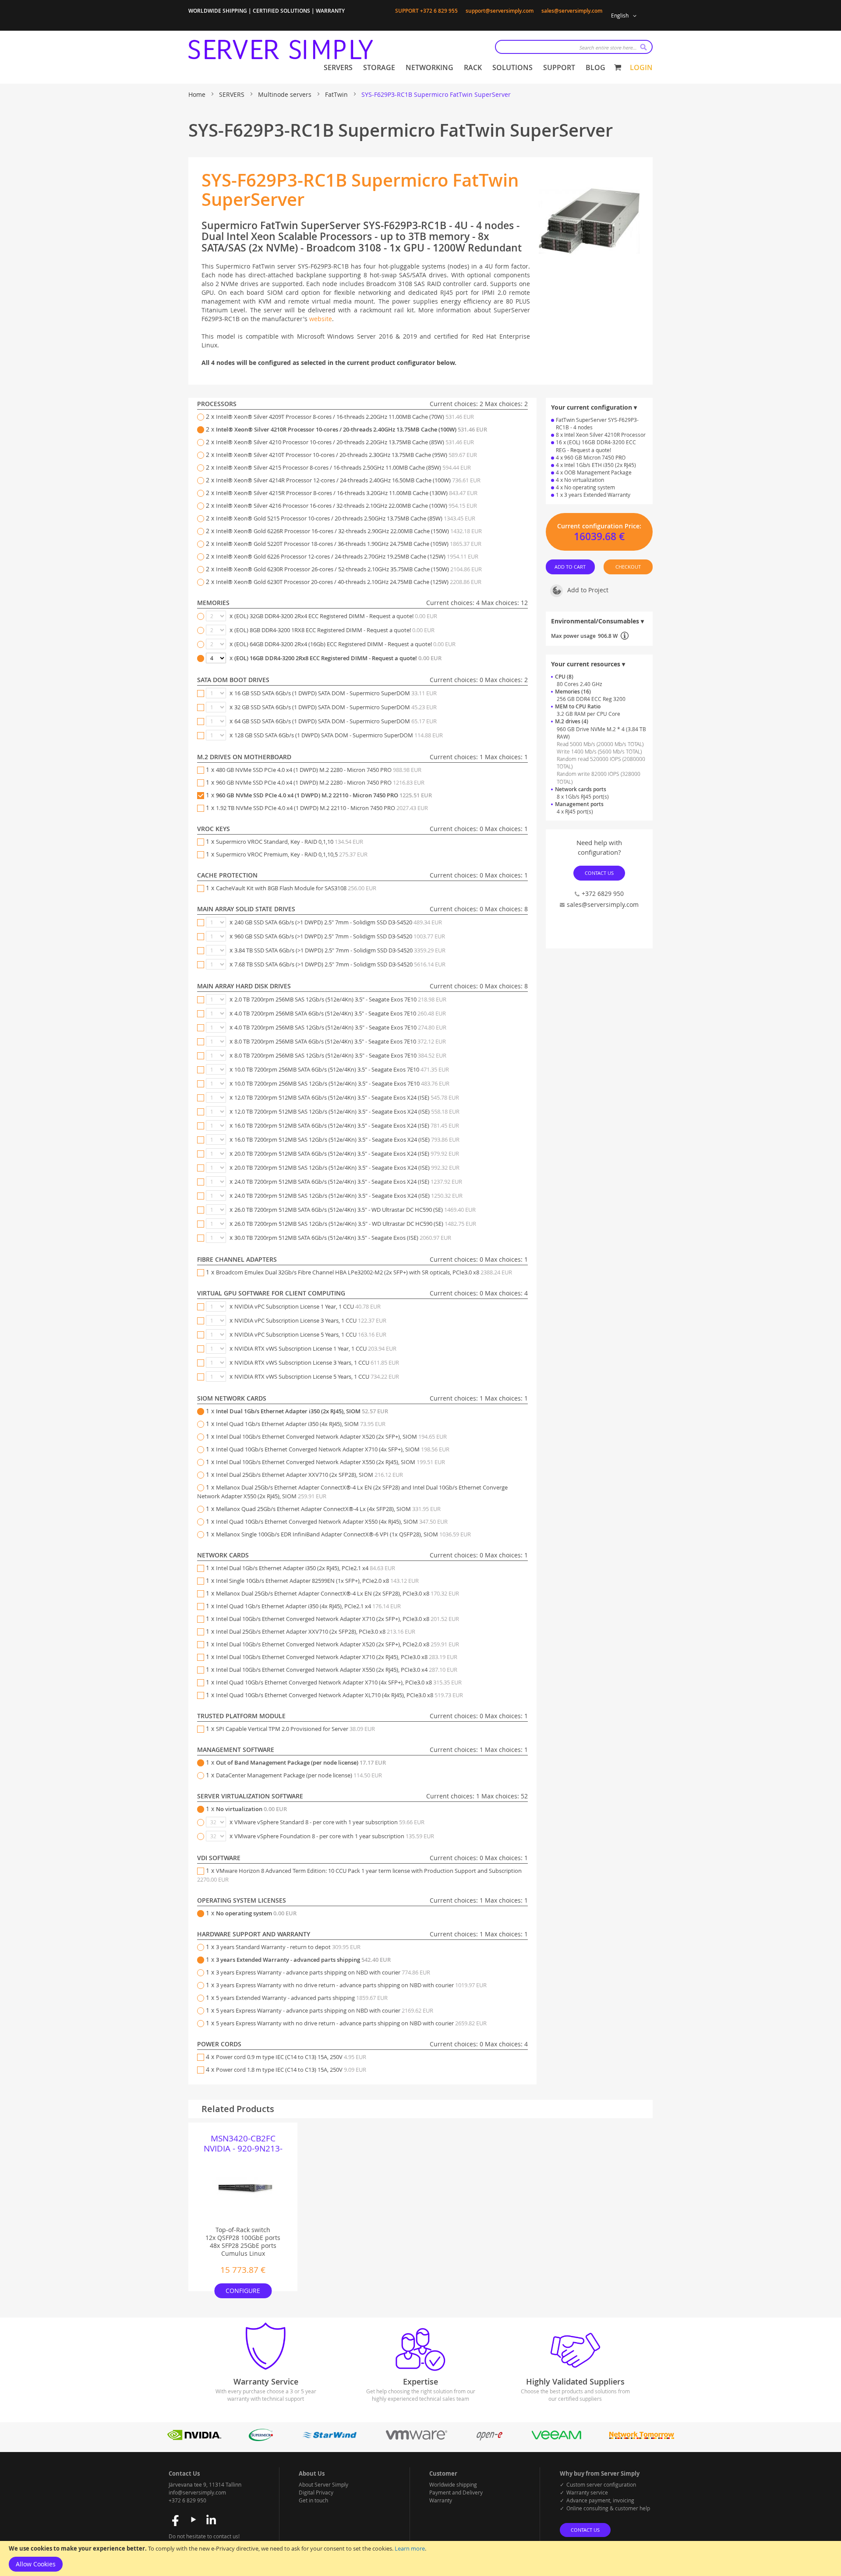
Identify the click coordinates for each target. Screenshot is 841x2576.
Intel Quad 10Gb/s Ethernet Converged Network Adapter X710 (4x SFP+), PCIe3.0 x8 (339, 1682)
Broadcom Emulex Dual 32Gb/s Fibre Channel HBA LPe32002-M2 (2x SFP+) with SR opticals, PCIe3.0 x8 (364, 1272)
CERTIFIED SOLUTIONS (281, 11)
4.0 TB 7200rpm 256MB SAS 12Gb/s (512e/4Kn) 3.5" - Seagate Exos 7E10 (340, 1027)
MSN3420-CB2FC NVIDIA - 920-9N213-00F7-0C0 (243, 2144)
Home (198, 94)
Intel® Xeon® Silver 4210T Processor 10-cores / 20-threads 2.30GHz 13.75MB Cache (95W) (346, 455)
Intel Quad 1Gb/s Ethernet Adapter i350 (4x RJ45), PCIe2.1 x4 (308, 1606)
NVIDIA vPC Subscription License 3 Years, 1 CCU (310, 1320)
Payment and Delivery (456, 2492)
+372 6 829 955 (439, 11)
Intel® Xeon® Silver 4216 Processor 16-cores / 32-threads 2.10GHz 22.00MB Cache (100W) (346, 506)
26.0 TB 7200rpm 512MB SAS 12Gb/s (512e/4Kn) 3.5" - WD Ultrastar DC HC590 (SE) (355, 1224)
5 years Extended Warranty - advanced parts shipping (302, 1998)
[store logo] (281, 50)
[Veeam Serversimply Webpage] (557, 2439)
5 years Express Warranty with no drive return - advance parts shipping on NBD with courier (351, 2023)
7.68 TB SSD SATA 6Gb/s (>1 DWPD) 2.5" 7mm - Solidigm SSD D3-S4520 (340, 964)
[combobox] (574, 47)
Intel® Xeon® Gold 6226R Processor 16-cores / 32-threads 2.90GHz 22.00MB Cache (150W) (349, 531)
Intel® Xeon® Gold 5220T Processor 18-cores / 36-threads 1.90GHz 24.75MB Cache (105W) (349, 544)
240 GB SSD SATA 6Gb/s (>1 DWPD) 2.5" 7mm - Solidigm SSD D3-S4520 (338, 922)
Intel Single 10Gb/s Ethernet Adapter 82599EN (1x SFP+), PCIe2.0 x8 (317, 1581)
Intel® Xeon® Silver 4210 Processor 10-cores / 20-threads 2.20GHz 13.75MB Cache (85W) (345, 442)
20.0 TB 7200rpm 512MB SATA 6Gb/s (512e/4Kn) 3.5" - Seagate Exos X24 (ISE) (347, 1154)
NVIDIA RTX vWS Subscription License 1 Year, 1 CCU (315, 1348)
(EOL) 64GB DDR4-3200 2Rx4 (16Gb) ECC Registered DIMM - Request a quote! (345, 644)
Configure (243, 2291)
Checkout (628, 566)
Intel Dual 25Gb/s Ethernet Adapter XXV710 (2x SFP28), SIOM (309, 1475)
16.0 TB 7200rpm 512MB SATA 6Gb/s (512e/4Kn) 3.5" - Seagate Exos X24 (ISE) (347, 1125)
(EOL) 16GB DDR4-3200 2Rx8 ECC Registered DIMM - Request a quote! (338, 658)
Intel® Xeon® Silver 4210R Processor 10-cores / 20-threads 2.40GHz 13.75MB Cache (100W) (352, 429)
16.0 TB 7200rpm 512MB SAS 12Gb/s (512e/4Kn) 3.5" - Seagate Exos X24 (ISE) (347, 1139)
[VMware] (417, 2439)
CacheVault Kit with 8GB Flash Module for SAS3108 (296, 888)
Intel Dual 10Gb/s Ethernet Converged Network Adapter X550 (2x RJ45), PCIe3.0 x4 (337, 1670)
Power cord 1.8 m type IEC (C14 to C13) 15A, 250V (291, 2070)
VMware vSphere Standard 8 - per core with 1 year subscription (329, 1822)
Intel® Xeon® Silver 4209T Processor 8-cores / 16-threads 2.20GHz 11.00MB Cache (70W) (345, 417)
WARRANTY (330, 11)
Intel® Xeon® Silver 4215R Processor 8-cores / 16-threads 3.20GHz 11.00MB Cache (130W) (347, 493)
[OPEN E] (489, 2439)
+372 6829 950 (603, 893)
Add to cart (571, 566)
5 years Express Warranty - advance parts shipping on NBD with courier (325, 2010)
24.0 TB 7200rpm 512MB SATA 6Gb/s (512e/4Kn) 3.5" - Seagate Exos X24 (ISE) (348, 1182)
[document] (420, 2558)
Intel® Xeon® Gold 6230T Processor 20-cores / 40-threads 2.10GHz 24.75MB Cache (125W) (349, 582)
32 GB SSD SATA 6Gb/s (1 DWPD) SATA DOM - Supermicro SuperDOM (336, 707)
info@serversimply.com (197, 2492)
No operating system (256, 1913)
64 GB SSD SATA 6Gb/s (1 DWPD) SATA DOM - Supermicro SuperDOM (336, 721)
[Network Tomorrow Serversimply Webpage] (641, 2439)
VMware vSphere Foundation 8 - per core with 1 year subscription (334, 1836)
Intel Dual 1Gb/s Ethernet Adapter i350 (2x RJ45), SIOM (302, 1411)
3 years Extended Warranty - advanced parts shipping (303, 1960)
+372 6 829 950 (187, 2500)
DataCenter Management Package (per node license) (299, 1775)
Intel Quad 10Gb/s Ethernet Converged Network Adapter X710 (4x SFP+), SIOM (333, 1449)
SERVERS (233, 94)
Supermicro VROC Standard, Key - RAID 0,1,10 (290, 842)
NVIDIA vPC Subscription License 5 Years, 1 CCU (310, 1334)
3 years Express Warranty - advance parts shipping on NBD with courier (323, 1972)
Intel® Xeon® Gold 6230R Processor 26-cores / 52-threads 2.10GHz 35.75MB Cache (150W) (349, 569)
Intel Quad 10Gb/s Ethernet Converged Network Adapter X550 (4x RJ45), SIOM (332, 1522)
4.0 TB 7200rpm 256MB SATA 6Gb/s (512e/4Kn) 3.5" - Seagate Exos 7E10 (340, 1013)
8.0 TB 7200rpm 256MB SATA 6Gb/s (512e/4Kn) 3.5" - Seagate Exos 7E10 (340, 1041)
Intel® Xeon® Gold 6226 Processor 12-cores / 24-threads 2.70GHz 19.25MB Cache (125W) (347, 556)
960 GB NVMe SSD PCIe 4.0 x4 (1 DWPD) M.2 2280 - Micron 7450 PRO (320, 782)
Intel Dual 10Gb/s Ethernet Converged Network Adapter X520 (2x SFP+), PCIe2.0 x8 (337, 1644)
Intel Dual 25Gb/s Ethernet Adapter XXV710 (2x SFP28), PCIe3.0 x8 (316, 1631)
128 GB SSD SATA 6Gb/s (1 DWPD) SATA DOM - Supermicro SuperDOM (339, 735)
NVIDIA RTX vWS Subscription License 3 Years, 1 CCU (317, 1362)
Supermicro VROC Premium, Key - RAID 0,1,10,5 (292, 854)
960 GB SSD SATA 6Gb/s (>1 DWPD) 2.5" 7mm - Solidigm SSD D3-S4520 (340, 936)
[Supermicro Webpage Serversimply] (261, 2439)
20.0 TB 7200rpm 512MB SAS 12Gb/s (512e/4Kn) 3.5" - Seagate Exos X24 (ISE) (347, 1168)
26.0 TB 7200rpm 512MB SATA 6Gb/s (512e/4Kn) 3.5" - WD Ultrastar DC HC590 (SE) (355, 1210)
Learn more (410, 2548)
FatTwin (337, 94)
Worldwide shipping (453, 2484)
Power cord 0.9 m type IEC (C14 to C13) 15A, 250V (291, 2057)
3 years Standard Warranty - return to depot (288, 1947)
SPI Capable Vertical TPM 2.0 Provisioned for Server (295, 1729)
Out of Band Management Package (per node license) (301, 1762)
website (321, 319)
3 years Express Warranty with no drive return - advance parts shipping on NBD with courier (351, 1985)
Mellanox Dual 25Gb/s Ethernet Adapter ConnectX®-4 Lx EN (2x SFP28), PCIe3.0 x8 (337, 1593)
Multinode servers (286, 94)
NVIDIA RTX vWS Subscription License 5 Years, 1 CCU (317, 1376)
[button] (625, 16)
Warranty (441, 2500)
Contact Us (599, 873)
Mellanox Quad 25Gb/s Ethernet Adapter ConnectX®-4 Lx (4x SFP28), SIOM (328, 1509)
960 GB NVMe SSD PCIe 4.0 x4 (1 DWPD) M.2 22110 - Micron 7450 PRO (324, 795)
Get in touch (313, 2500)
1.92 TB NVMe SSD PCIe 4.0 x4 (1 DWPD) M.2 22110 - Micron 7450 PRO (322, 808)
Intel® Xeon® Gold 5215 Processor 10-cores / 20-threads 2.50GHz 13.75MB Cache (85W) (346, 518)
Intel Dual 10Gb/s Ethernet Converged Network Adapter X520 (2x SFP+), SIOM (331, 1437)
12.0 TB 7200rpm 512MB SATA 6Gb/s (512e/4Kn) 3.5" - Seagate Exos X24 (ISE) (347, 1097)
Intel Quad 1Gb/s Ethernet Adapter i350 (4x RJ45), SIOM (301, 1424)
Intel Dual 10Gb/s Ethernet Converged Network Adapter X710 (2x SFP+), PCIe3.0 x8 (337, 1619)
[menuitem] (338, 68)
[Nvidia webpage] (194, 2439)
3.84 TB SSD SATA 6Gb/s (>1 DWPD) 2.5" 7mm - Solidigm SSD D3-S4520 (340, 950)
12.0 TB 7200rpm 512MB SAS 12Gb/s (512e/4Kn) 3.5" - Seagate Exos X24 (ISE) (347, 1111)
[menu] (465, 68)
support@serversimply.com (500, 11)
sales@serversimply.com (572, 11)
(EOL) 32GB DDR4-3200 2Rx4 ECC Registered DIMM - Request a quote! (336, 616)
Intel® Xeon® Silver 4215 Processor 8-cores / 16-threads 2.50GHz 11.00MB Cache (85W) (343, 467)
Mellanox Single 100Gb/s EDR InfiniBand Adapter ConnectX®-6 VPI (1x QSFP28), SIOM (343, 1534)
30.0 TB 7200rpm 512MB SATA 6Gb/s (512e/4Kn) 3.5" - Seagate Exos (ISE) (343, 1238)
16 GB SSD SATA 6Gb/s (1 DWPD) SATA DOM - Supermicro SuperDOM (336, 693)
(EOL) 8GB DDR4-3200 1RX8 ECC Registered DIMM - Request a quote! (334, 630)
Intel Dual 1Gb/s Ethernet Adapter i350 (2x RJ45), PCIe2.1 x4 (306, 1568)
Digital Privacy (316, 2492)
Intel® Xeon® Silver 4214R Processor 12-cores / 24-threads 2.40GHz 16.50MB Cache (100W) (348, 480)
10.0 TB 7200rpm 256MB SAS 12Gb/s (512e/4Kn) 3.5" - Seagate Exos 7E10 (342, 1083)
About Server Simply (323, 2484)
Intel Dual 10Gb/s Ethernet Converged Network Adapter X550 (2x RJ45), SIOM (330, 1462)
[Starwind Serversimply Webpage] (329, 2439)
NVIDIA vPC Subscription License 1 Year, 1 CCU (307, 1306)
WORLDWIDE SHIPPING (218, 11)
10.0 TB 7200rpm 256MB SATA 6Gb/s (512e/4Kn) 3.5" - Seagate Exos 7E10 (342, 1069)
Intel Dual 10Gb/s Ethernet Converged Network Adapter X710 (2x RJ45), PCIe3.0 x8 (337, 1657)
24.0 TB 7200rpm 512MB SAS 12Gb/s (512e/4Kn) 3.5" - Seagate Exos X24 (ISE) (348, 1196)
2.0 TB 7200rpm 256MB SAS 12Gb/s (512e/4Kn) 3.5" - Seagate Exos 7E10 (340, 999)
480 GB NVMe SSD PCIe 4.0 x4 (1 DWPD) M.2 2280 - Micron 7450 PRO (319, 770)
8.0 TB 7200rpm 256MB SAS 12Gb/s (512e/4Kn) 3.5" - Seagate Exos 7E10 (340, 1055)
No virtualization (251, 1809)
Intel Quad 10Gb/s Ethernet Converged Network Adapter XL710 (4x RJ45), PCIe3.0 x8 (339, 1695)
